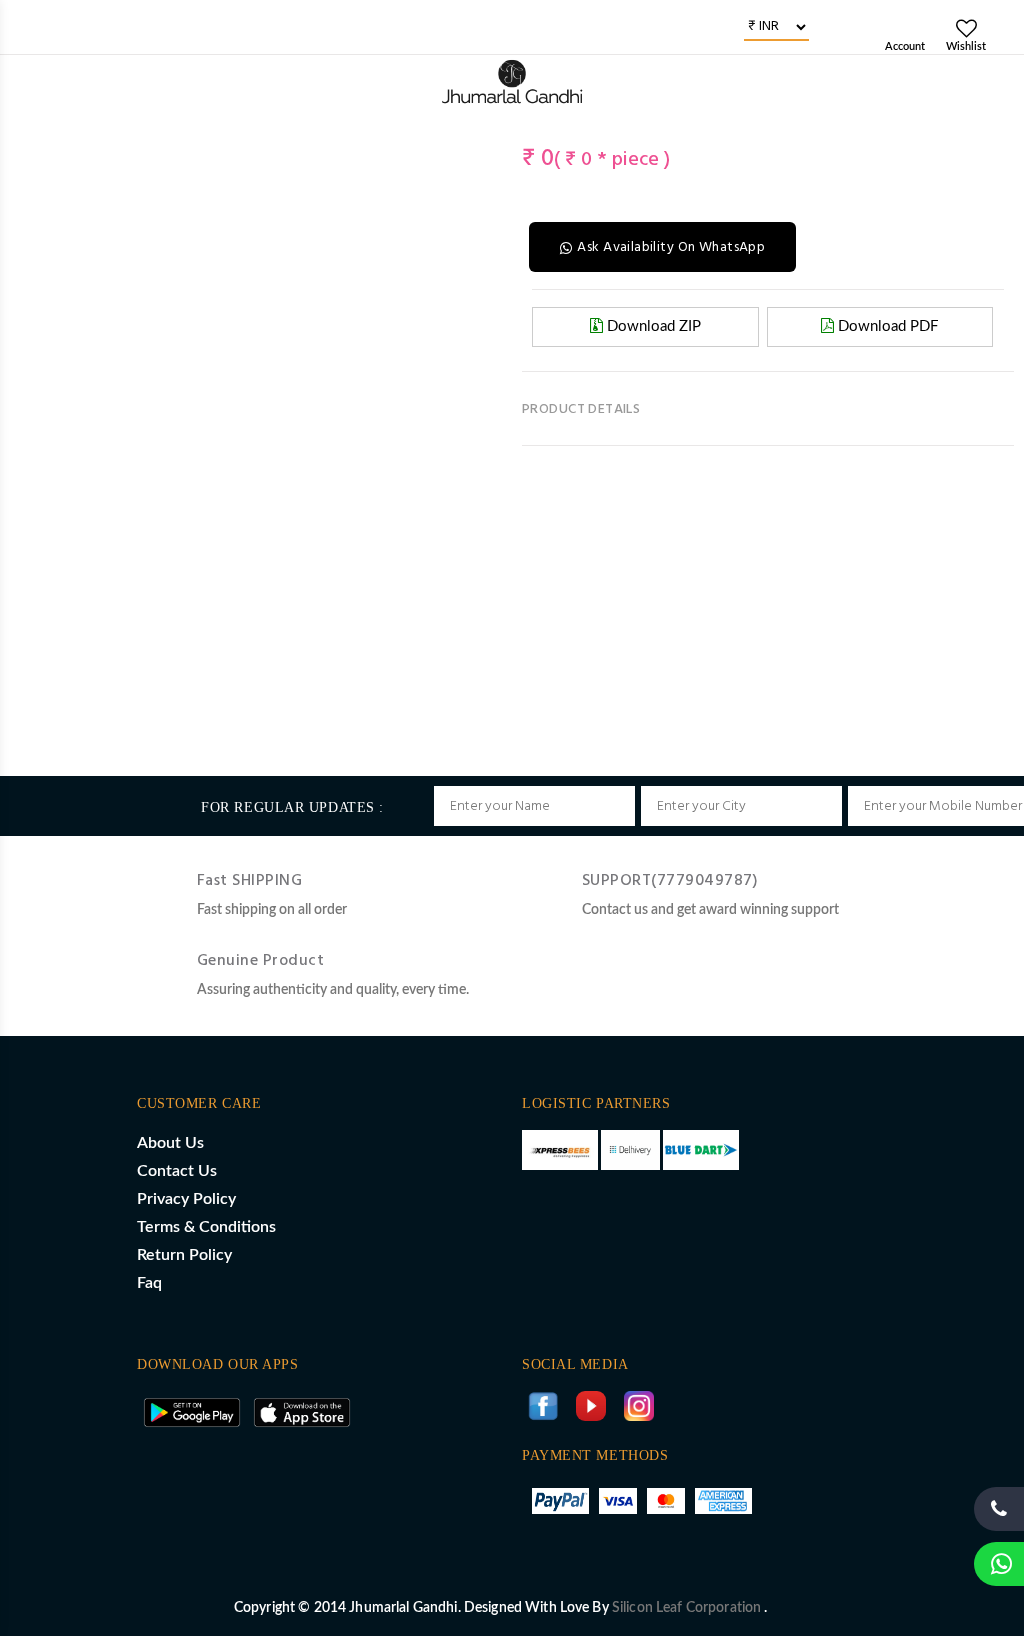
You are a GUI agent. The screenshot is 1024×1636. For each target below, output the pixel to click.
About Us (170, 1143)
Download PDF (886, 326)
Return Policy (184, 1255)
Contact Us (177, 1171)
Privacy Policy (186, 1199)
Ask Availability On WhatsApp (671, 247)
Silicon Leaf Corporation (688, 1608)
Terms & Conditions (206, 1227)
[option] (49, 131)
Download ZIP (652, 326)
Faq (149, 1283)
